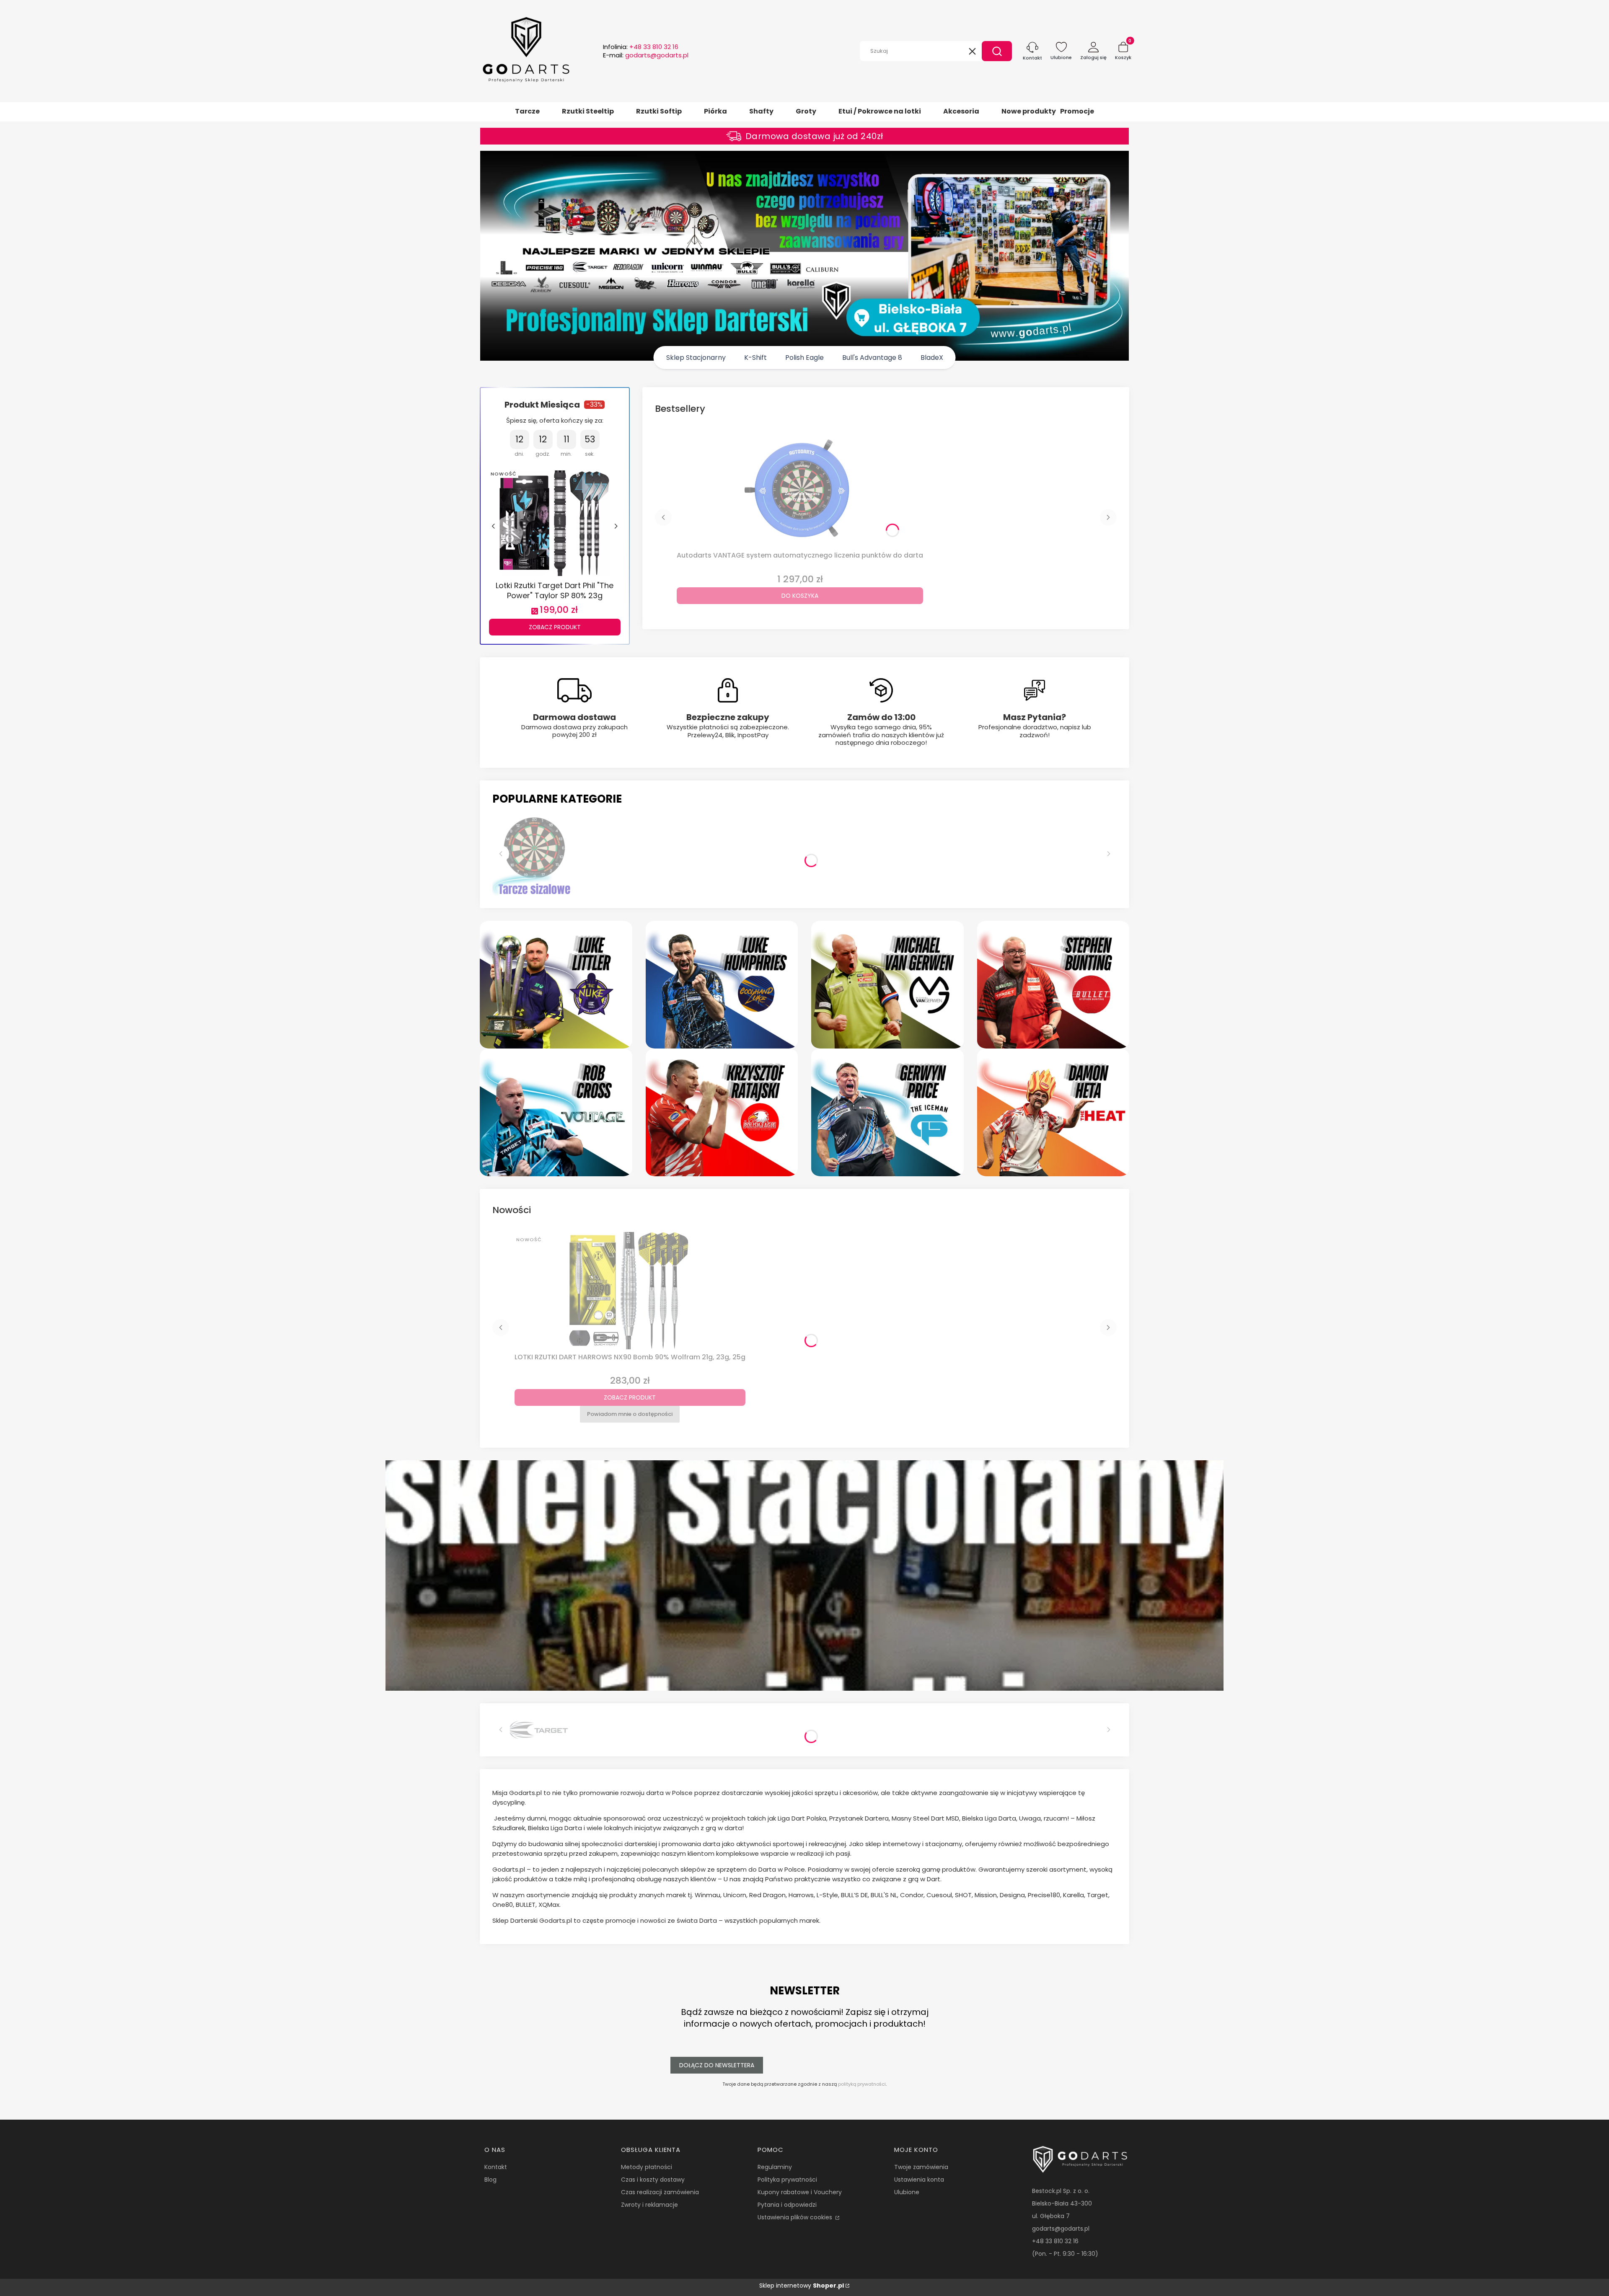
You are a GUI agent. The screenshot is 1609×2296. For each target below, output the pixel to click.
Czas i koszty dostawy (653, 2180)
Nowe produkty (1029, 111)
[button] (997, 51)
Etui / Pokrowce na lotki (880, 111)
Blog (490, 2180)
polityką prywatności (862, 2084)
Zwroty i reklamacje (649, 2205)
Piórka (715, 111)
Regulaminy (775, 2167)
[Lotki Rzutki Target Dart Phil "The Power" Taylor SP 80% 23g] (555, 522)
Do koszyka (800, 596)
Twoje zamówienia (921, 2167)
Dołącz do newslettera (717, 2065)
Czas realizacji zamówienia (660, 2192)
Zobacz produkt (555, 627)
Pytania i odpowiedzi (787, 2205)
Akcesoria (961, 111)
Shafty (761, 111)
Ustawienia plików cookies (796, 2217)
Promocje (1077, 111)
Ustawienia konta (919, 2180)
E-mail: (646, 55)
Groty (806, 111)
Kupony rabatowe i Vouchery (800, 2192)
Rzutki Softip (659, 111)
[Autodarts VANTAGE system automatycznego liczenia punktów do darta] (800, 489)
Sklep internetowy (802, 2286)
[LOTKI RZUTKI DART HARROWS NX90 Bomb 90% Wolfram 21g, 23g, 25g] (630, 1291)
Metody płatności (647, 2167)
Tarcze (527, 111)
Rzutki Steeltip (588, 111)
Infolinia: (641, 47)
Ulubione (907, 2192)
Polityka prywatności (787, 2180)
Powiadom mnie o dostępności (630, 1414)
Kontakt (496, 2167)
